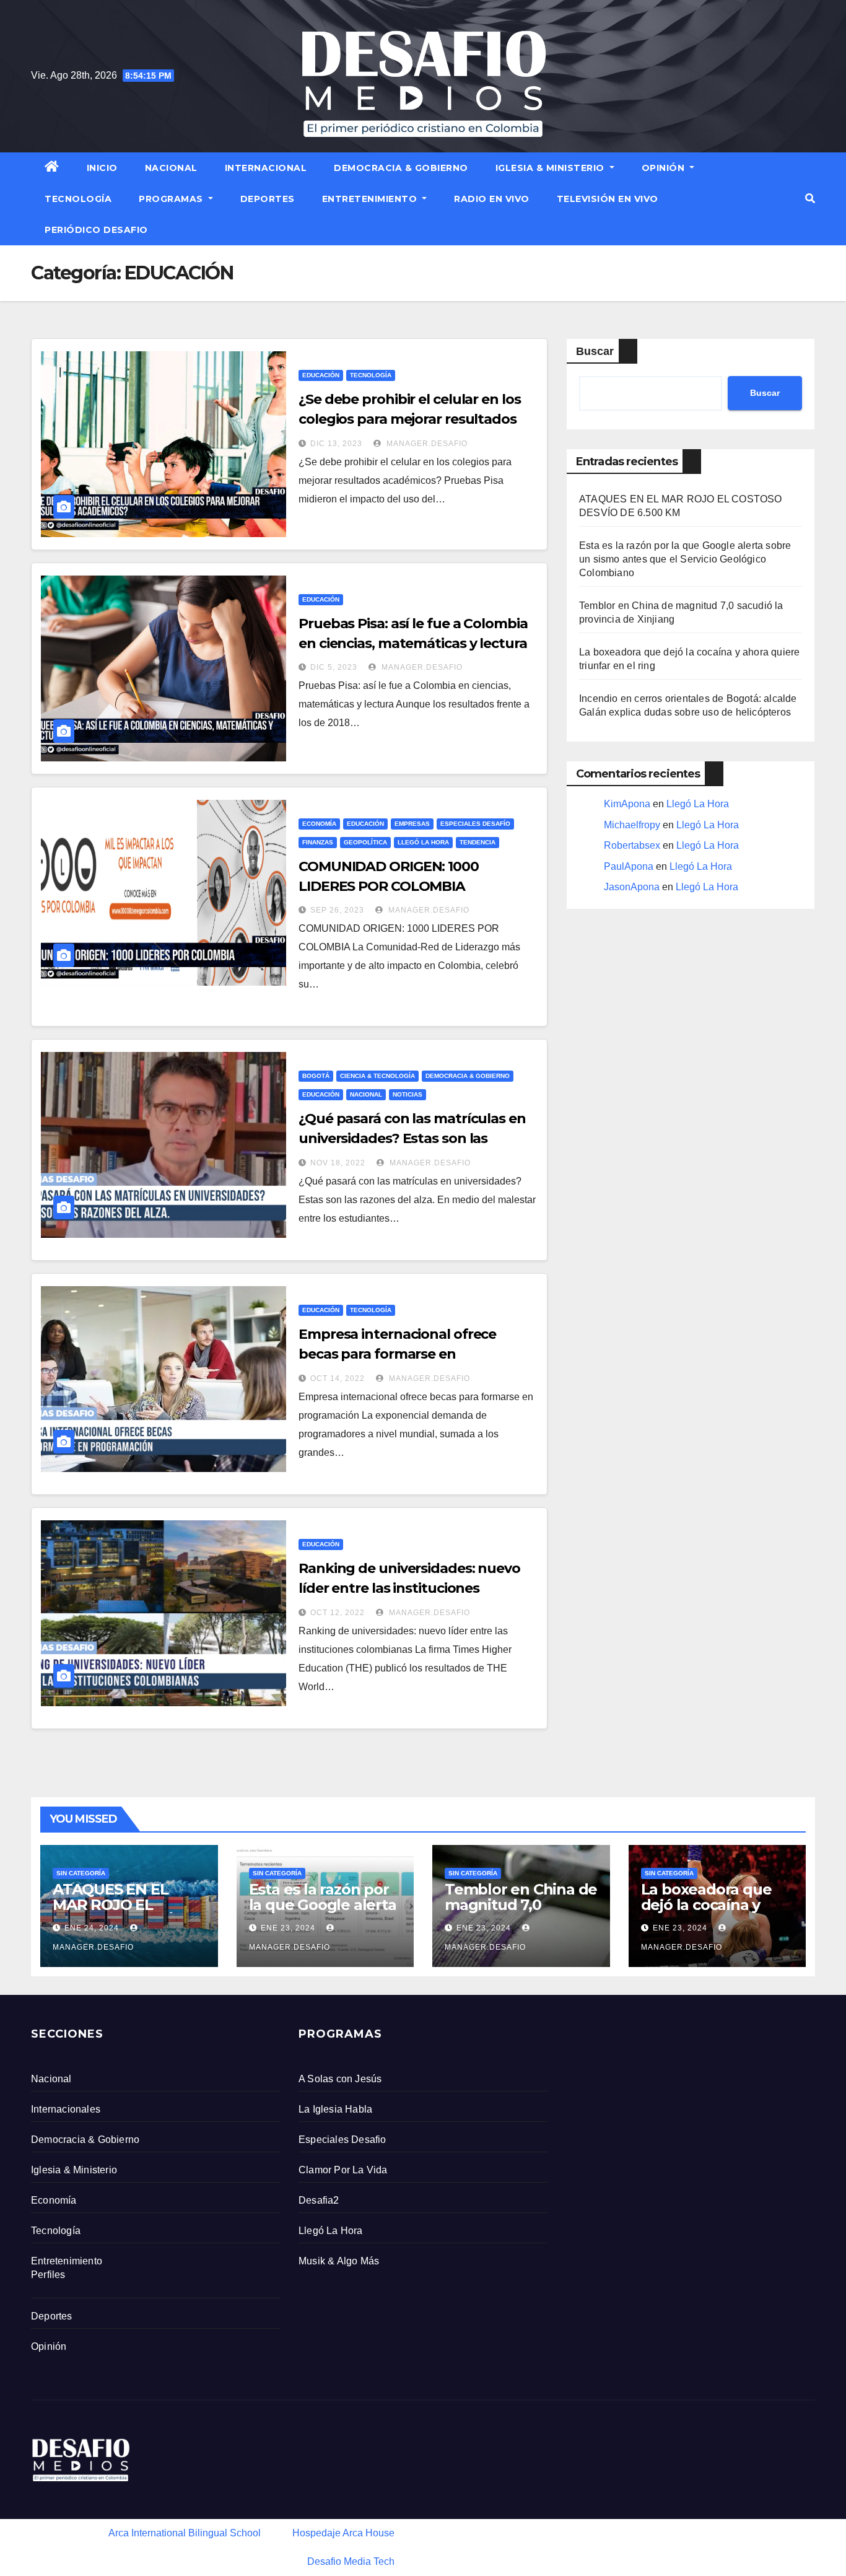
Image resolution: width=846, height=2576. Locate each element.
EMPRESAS (412, 824)
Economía (319, 824)
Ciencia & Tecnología (377, 1076)
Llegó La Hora (423, 842)
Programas (172, 199)
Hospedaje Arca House (343, 2533)
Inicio (102, 168)
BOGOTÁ (316, 1076)
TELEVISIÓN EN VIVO (608, 199)
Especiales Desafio (342, 2140)
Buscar (595, 351)
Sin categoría (81, 1873)
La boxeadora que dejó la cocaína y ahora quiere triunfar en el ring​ (717, 1912)
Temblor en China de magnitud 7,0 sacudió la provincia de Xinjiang (521, 1912)
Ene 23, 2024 (288, 1928)
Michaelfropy (632, 825)
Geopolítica (365, 842)
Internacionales (66, 2109)
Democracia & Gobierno (401, 168)
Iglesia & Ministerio (552, 168)
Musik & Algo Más (339, 2261)
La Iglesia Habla (335, 2109)
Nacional (171, 168)
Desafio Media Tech (351, 2561)
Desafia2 (319, 2200)
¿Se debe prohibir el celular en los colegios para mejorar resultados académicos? (410, 419)
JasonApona (632, 887)
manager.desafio (426, 444)
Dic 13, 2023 (336, 444)
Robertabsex (632, 845)
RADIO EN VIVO (492, 199)
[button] (810, 199)
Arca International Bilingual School (185, 2533)
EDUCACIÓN (321, 375)
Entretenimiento (371, 199)
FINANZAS (318, 842)
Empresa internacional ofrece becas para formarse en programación (397, 1354)
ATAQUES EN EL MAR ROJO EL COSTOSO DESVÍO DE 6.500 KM (118, 1912)
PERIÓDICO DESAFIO (96, 230)
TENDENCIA (478, 842)
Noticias (408, 1094)
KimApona (627, 804)
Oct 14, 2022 (338, 1378)
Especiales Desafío (475, 824)
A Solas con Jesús (340, 2079)
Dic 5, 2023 (334, 667)
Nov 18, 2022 (338, 1163)
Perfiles (48, 2275)
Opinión (665, 168)
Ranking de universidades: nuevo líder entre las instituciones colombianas (409, 1588)
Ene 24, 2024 (92, 1928)
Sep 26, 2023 (337, 910)
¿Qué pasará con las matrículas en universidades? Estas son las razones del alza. (412, 1138)
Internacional (266, 168)
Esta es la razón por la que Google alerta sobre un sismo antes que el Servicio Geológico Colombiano (685, 559)
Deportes (268, 199)
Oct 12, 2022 (338, 1613)
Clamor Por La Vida (343, 2170)
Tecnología (78, 199)
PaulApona (629, 866)
